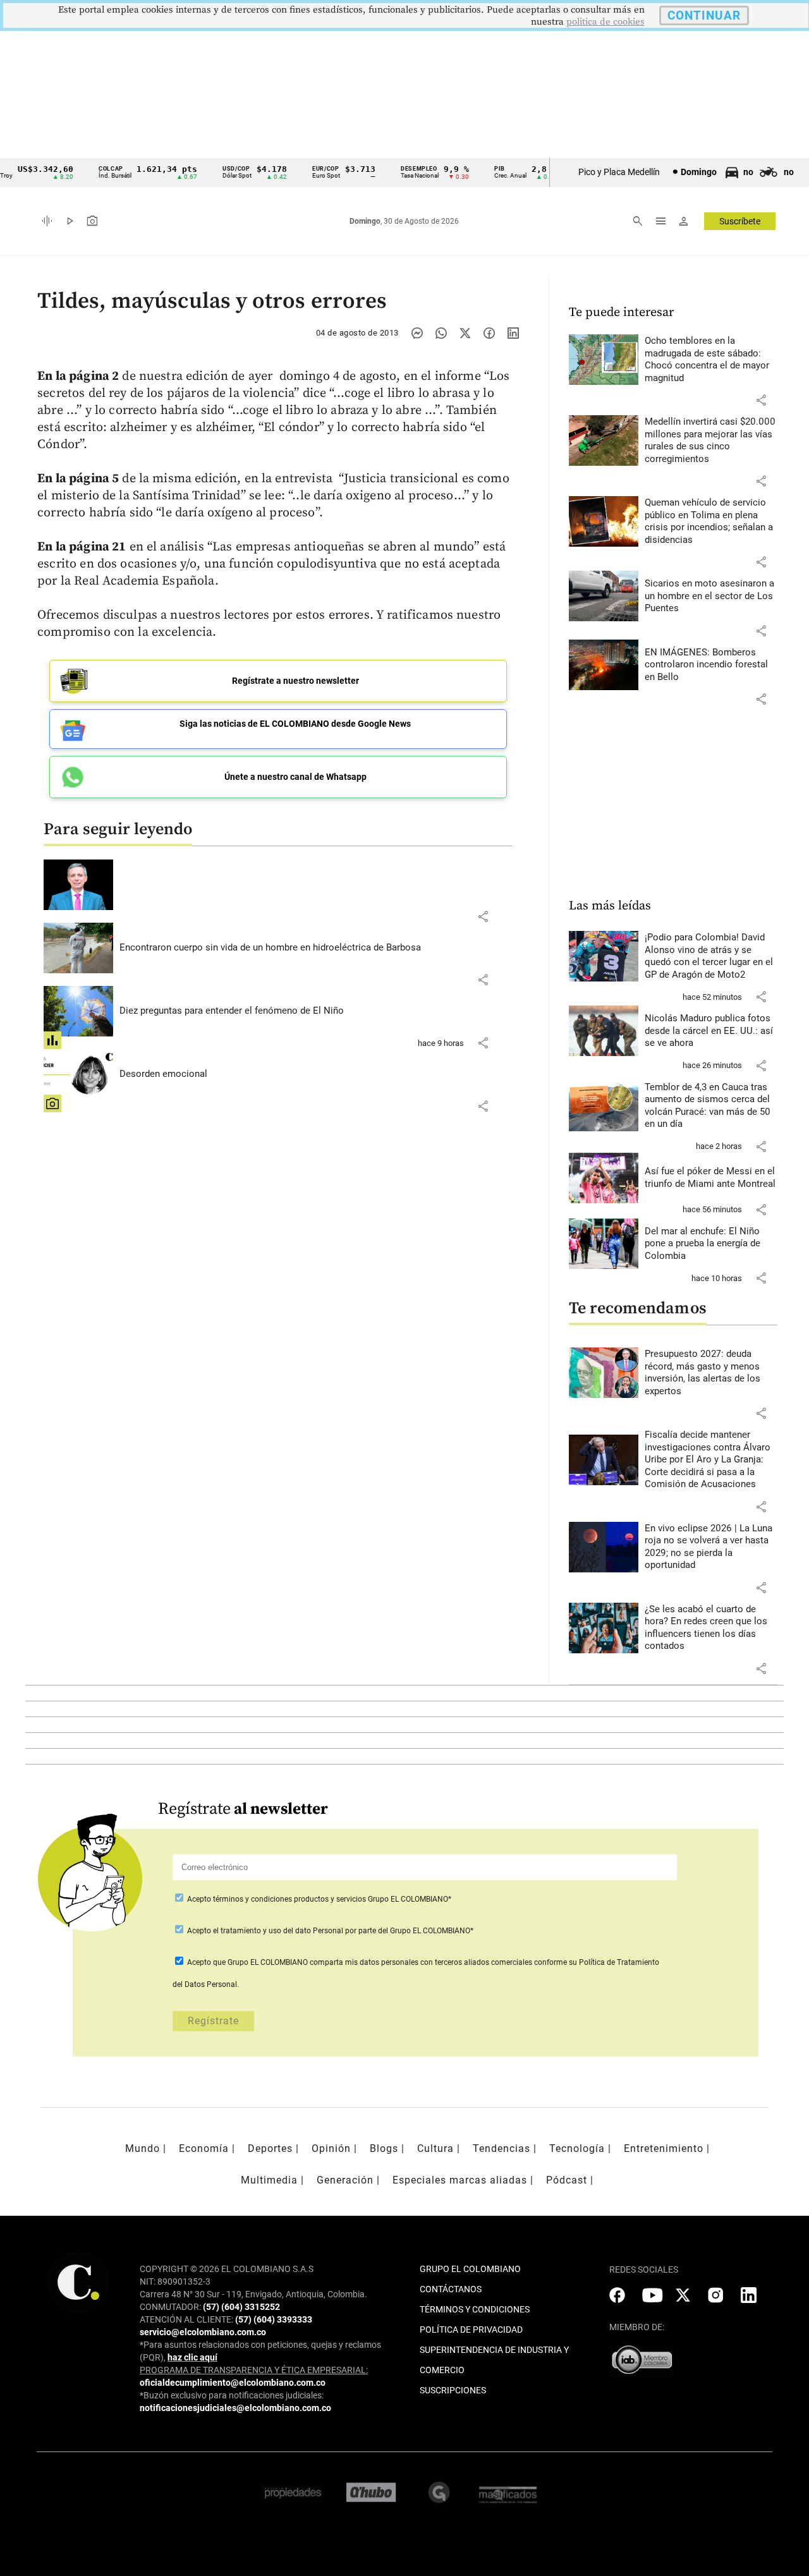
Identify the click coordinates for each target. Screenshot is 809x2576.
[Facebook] (489, 333)
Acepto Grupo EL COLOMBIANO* (318, 1899)
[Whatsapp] (441, 333)
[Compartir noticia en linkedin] (513, 333)
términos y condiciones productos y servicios (290, 1899)
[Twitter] (465, 333)
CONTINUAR (704, 15)
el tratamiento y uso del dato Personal (277, 1931)
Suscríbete (740, 221)
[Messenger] (417, 333)
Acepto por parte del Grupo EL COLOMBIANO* (329, 1931)
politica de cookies (605, 22)
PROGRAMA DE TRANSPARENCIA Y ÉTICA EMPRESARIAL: (254, 2370)
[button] (483, 916)
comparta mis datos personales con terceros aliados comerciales (421, 1962)
